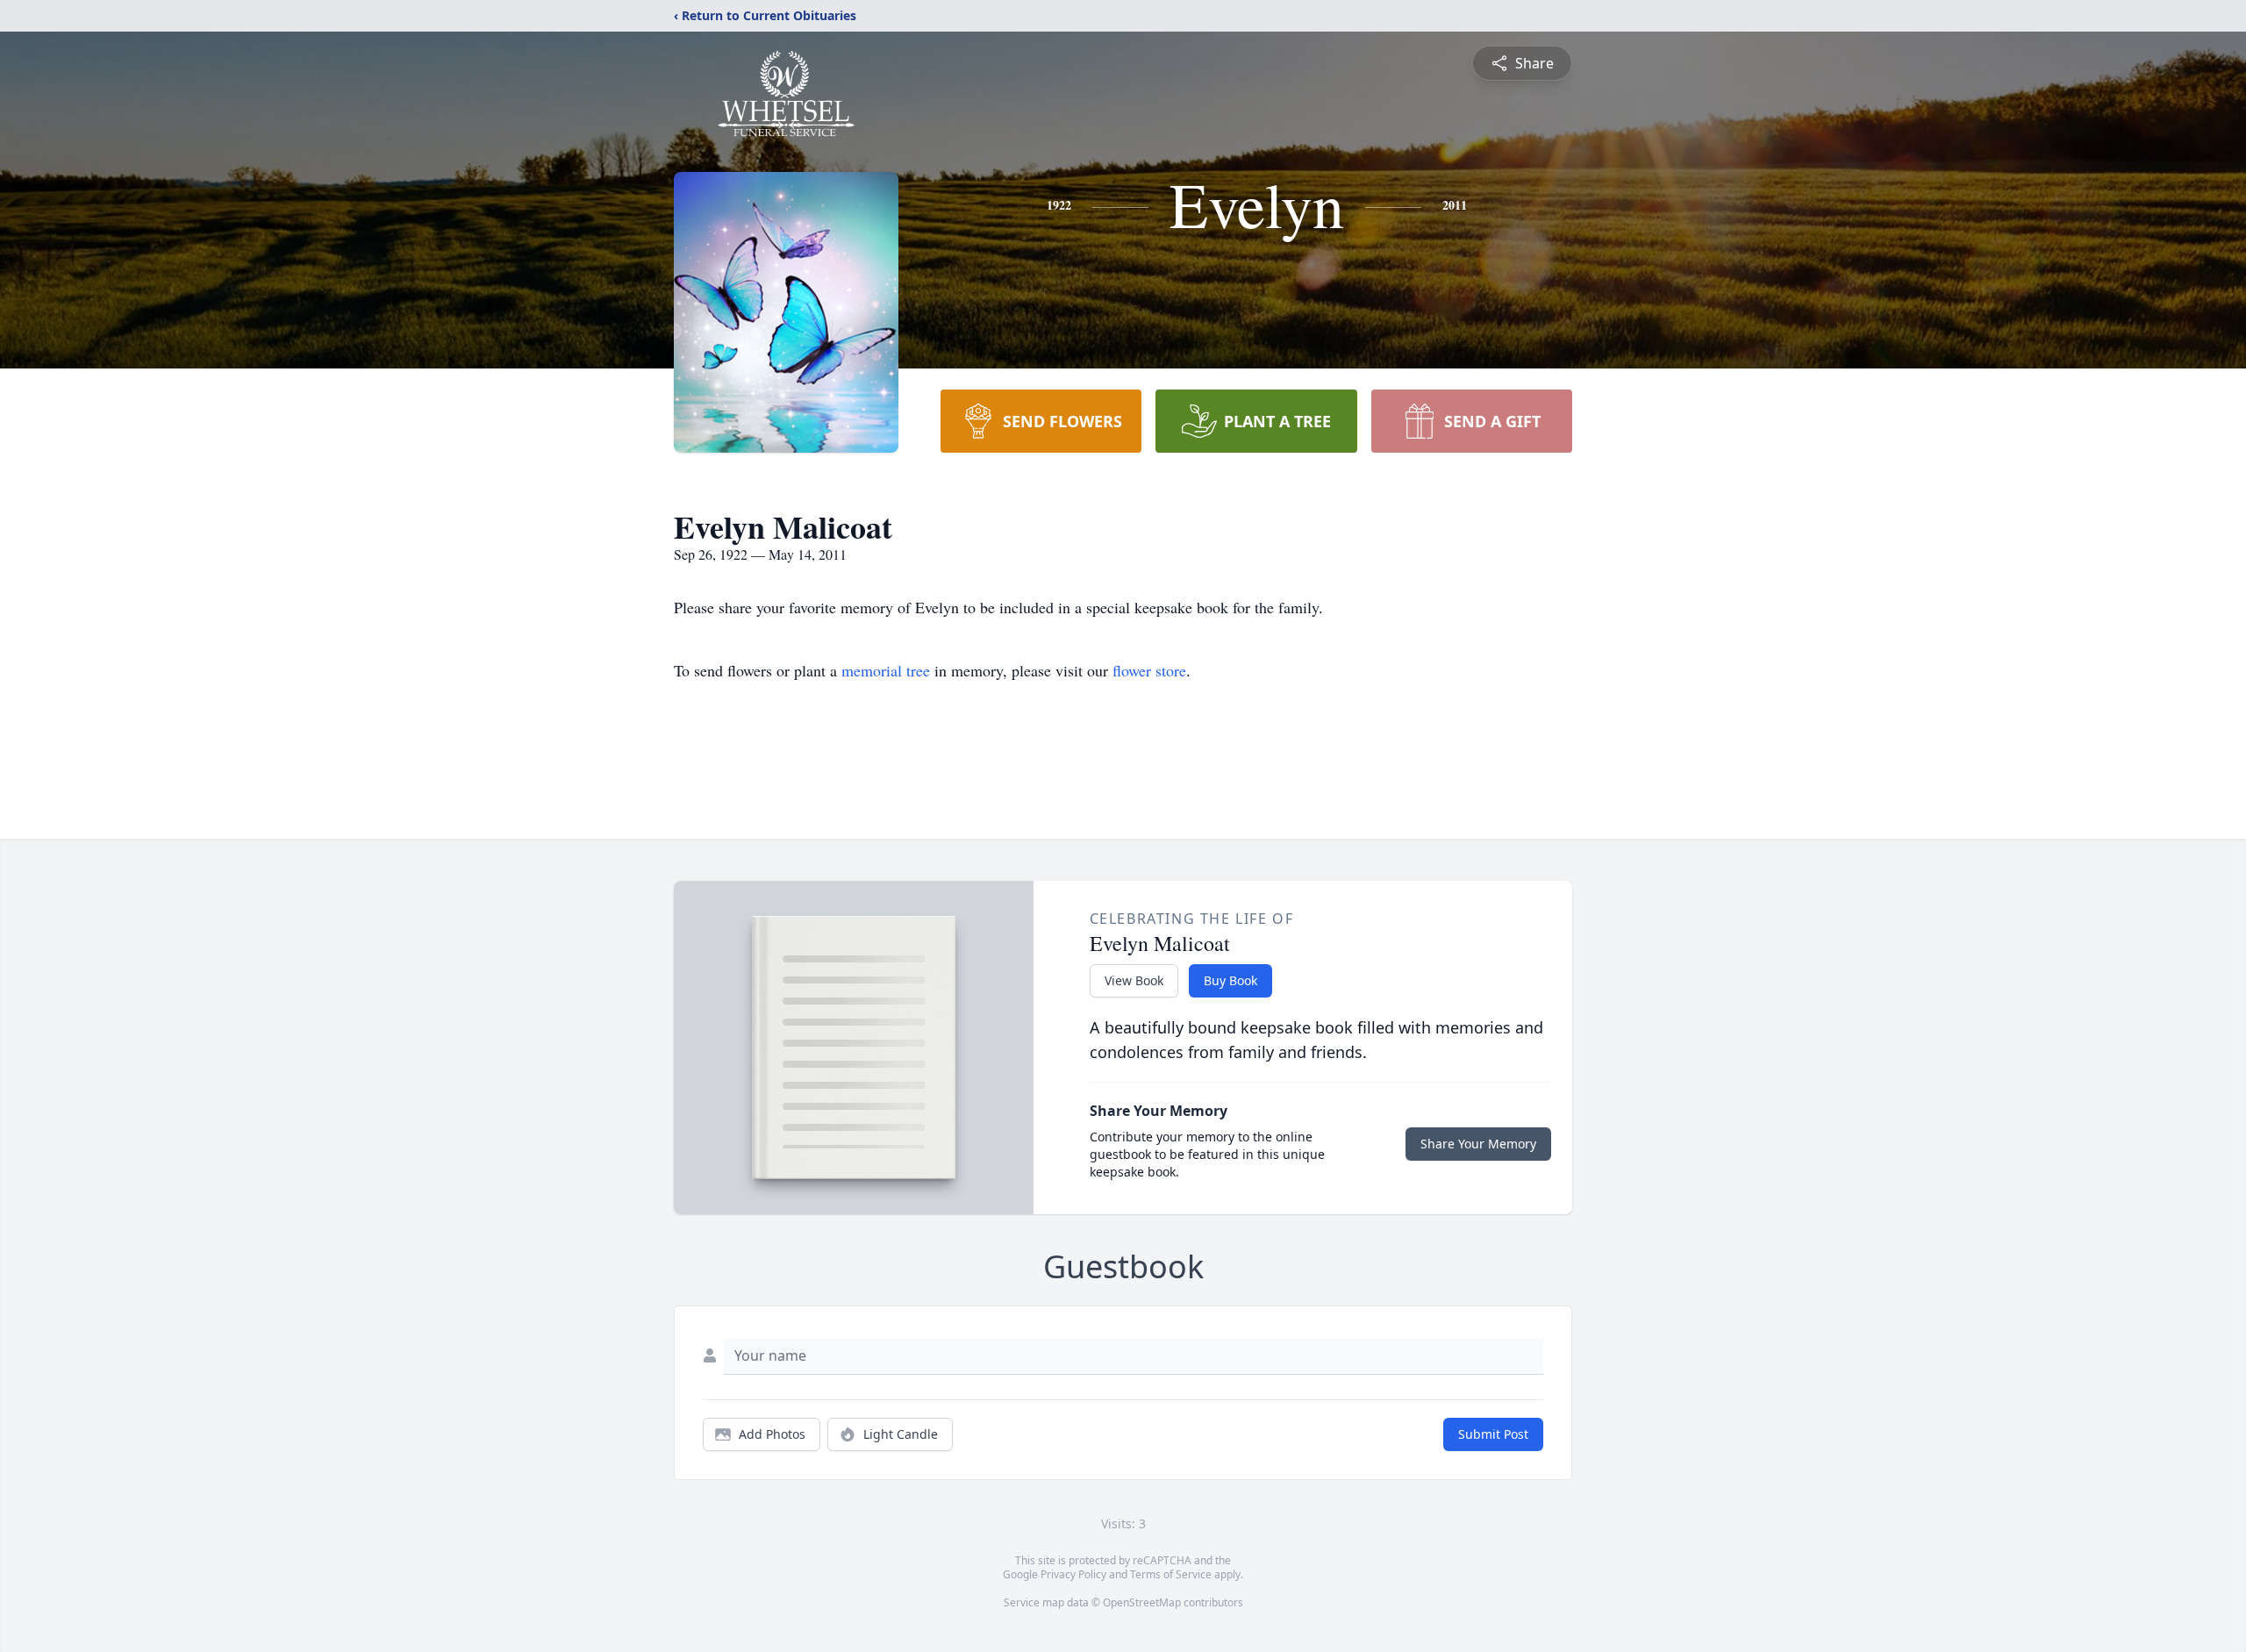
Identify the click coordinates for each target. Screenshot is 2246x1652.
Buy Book (1230, 980)
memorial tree (886, 670)
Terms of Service (1171, 1574)
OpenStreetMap (1142, 1602)
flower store (1149, 670)
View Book (1134, 980)
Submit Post (1493, 1434)
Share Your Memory (1478, 1144)
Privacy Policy (1073, 1574)
